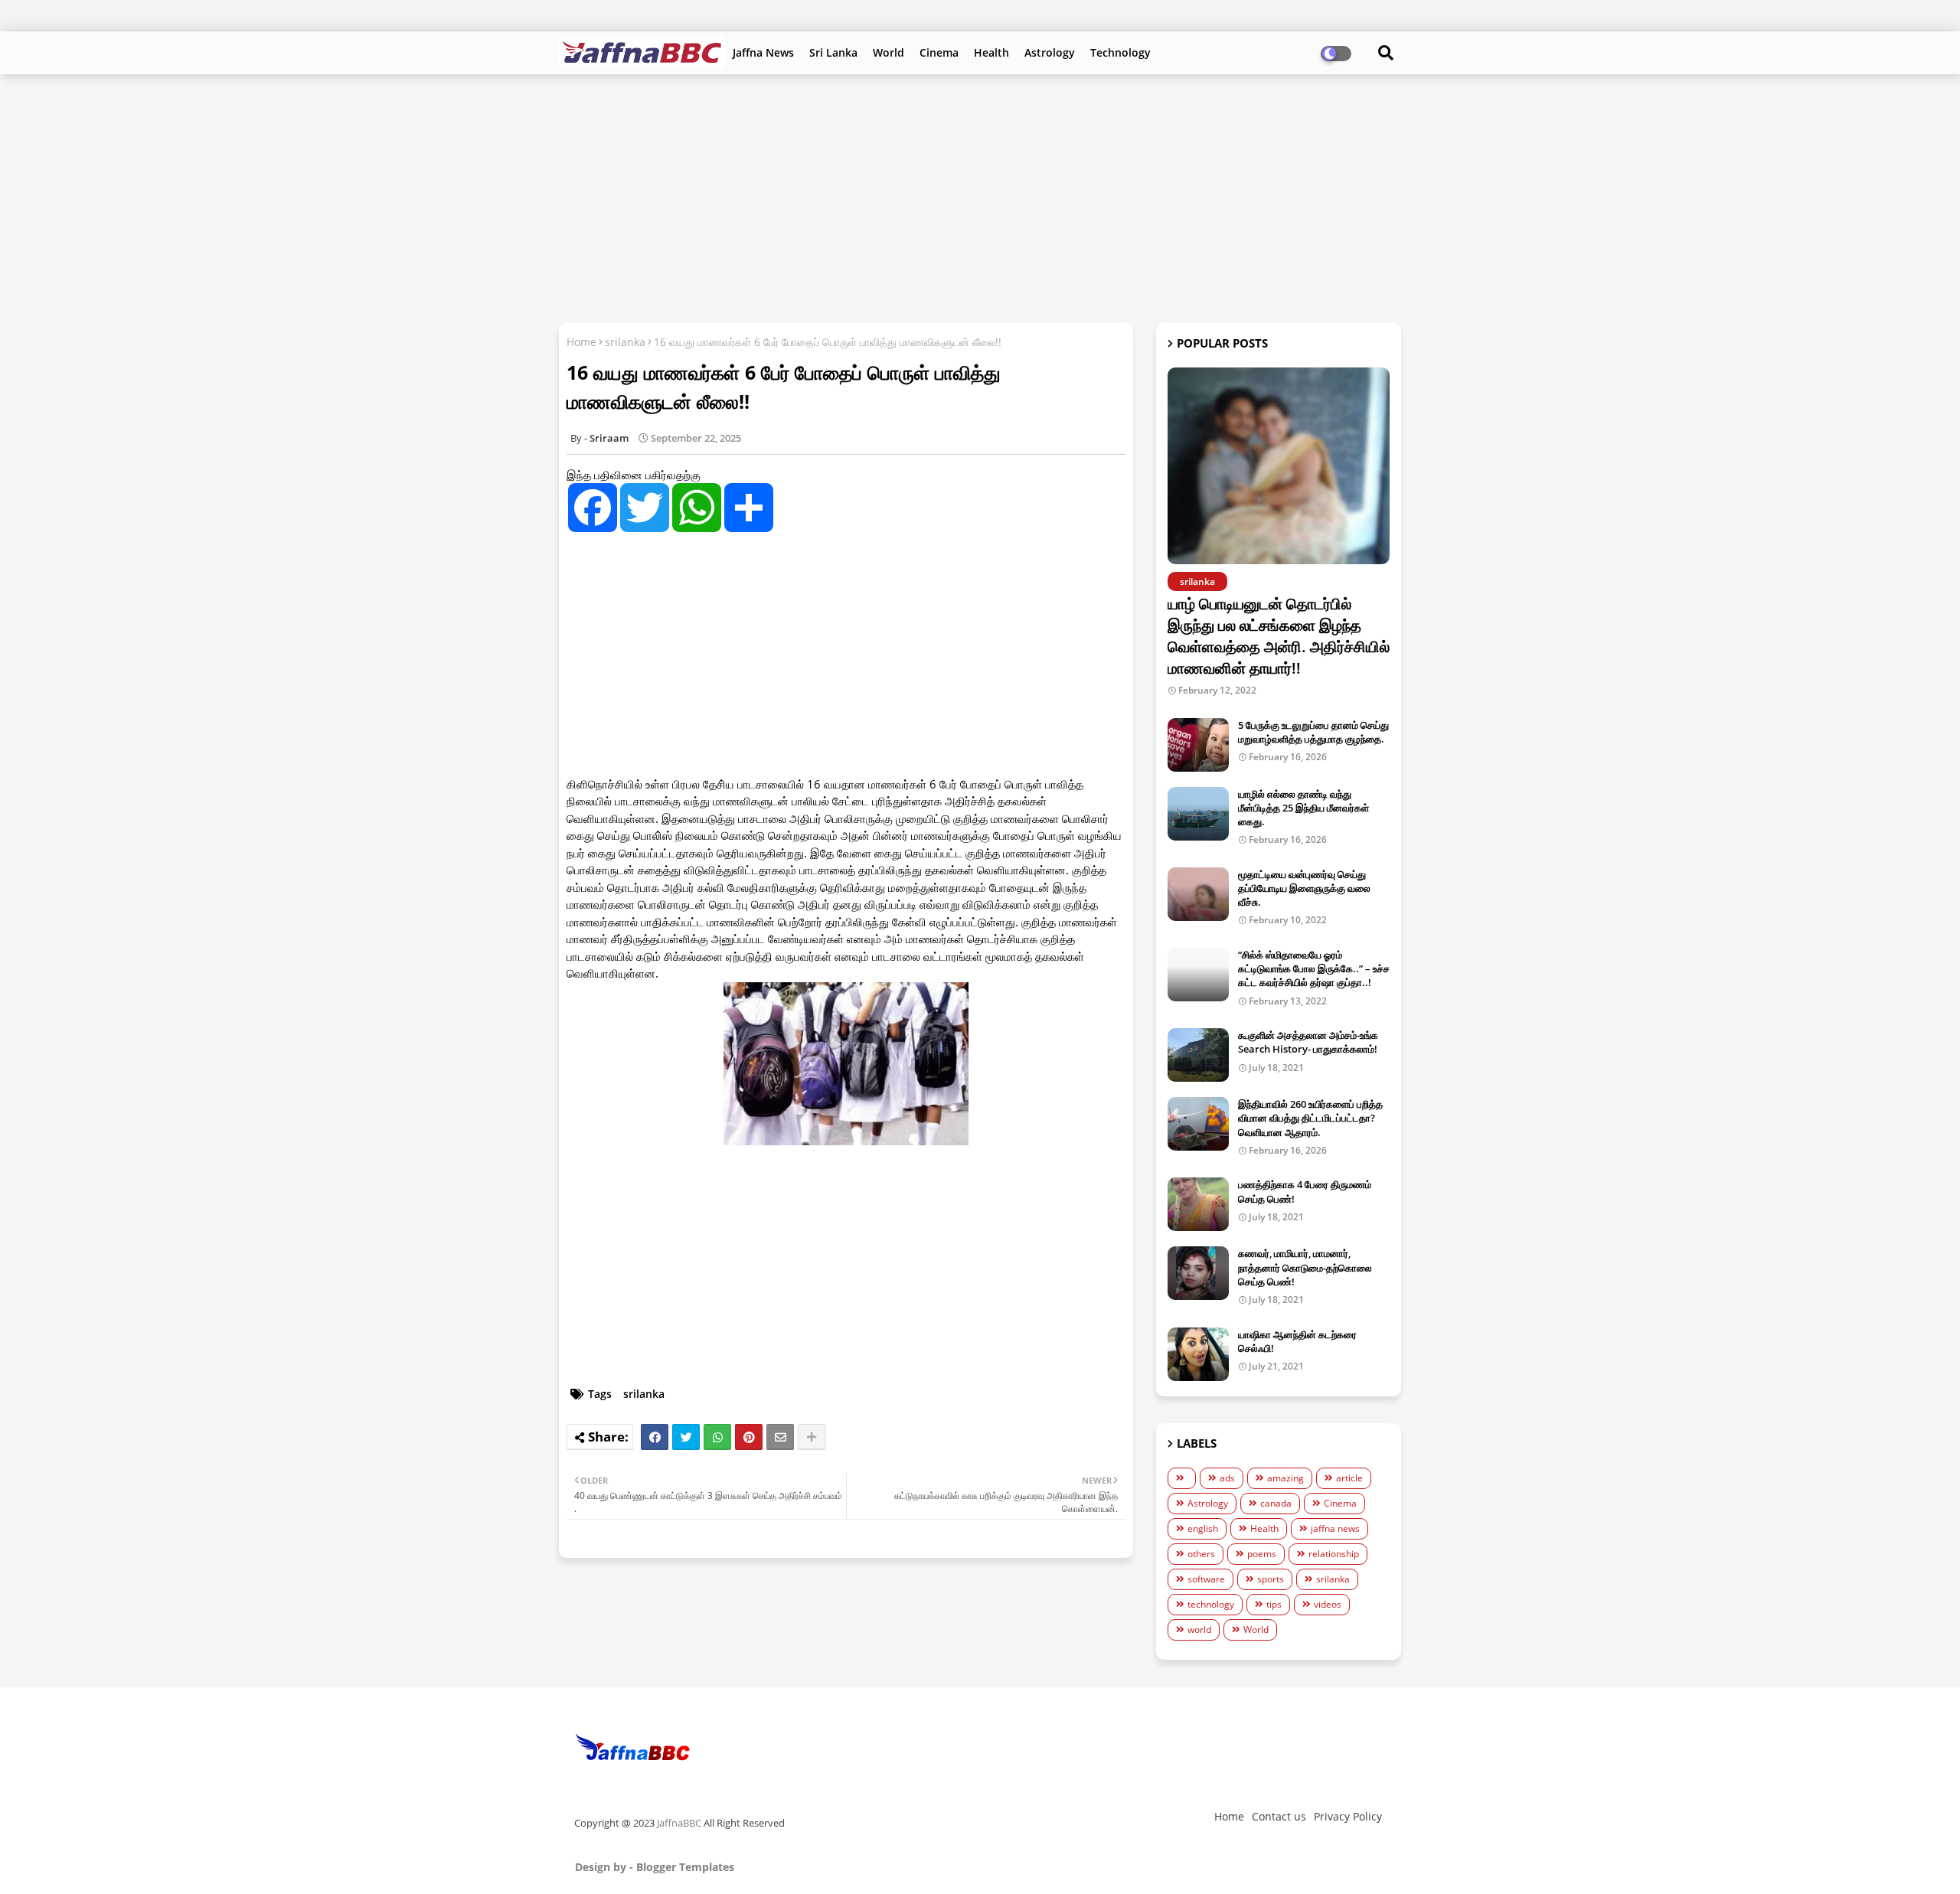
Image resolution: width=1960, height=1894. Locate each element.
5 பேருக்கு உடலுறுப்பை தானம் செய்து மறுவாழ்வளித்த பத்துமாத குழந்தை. (1313, 732)
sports (1271, 1579)
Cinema (939, 52)
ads (1227, 1478)
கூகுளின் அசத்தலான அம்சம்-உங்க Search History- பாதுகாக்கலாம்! (1308, 1042)
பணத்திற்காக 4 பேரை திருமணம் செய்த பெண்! (1305, 1191)
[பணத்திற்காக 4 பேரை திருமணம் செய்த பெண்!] (1198, 1204)
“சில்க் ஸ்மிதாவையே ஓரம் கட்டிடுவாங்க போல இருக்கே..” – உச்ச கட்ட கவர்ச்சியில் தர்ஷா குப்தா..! (1314, 968)
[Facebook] (655, 1437)
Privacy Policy (1348, 1816)
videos (1328, 1604)
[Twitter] (686, 1437)
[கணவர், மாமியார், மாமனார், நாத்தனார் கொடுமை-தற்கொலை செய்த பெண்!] (1198, 1273)
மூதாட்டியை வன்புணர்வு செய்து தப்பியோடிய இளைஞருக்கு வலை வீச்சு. (1304, 888)
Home (581, 342)
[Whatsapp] (717, 1437)
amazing (1285, 1478)
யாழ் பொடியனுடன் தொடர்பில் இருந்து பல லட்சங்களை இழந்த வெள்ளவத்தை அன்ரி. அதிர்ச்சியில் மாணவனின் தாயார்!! (1279, 636)
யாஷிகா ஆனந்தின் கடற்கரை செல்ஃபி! (1297, 1341)
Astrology (1050, 52)
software (1206, 1579)
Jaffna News (763, 52)
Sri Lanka (833, 52)
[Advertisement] (980, 197)
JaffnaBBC (679, 1823)
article (1349, 1478)
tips (1274, 1604)
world (1199, 1629)
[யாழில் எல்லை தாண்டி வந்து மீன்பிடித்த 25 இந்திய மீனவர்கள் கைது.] (1198, 814)
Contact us (1279, 1816)
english (1203, 1528)
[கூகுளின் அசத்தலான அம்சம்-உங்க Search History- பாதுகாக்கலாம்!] (1198, 1055)
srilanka (625, 342)
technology (1211, 1604)
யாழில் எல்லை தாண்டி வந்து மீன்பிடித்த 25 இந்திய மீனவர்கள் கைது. (1303, 808)
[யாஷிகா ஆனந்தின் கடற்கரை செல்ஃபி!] (1198, 1354)
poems (1262, 1554)
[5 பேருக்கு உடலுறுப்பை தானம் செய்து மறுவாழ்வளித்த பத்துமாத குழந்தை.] (1198, 745)
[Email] (780, 1437)
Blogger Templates (685, 1867)
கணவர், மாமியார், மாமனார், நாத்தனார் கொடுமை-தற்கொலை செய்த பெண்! (1305, 1267)
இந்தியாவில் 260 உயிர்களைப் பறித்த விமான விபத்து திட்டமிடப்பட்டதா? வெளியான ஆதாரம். (1310, 1118)
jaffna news (1335, 1528)
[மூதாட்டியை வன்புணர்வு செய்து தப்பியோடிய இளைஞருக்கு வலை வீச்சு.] (1198, 894)
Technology (1120, 52)
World (889, 52)
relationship (1334, 1554)
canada (1276, 1503)
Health (991, 52)
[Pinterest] (749, 1437)
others (1201, 1554)
